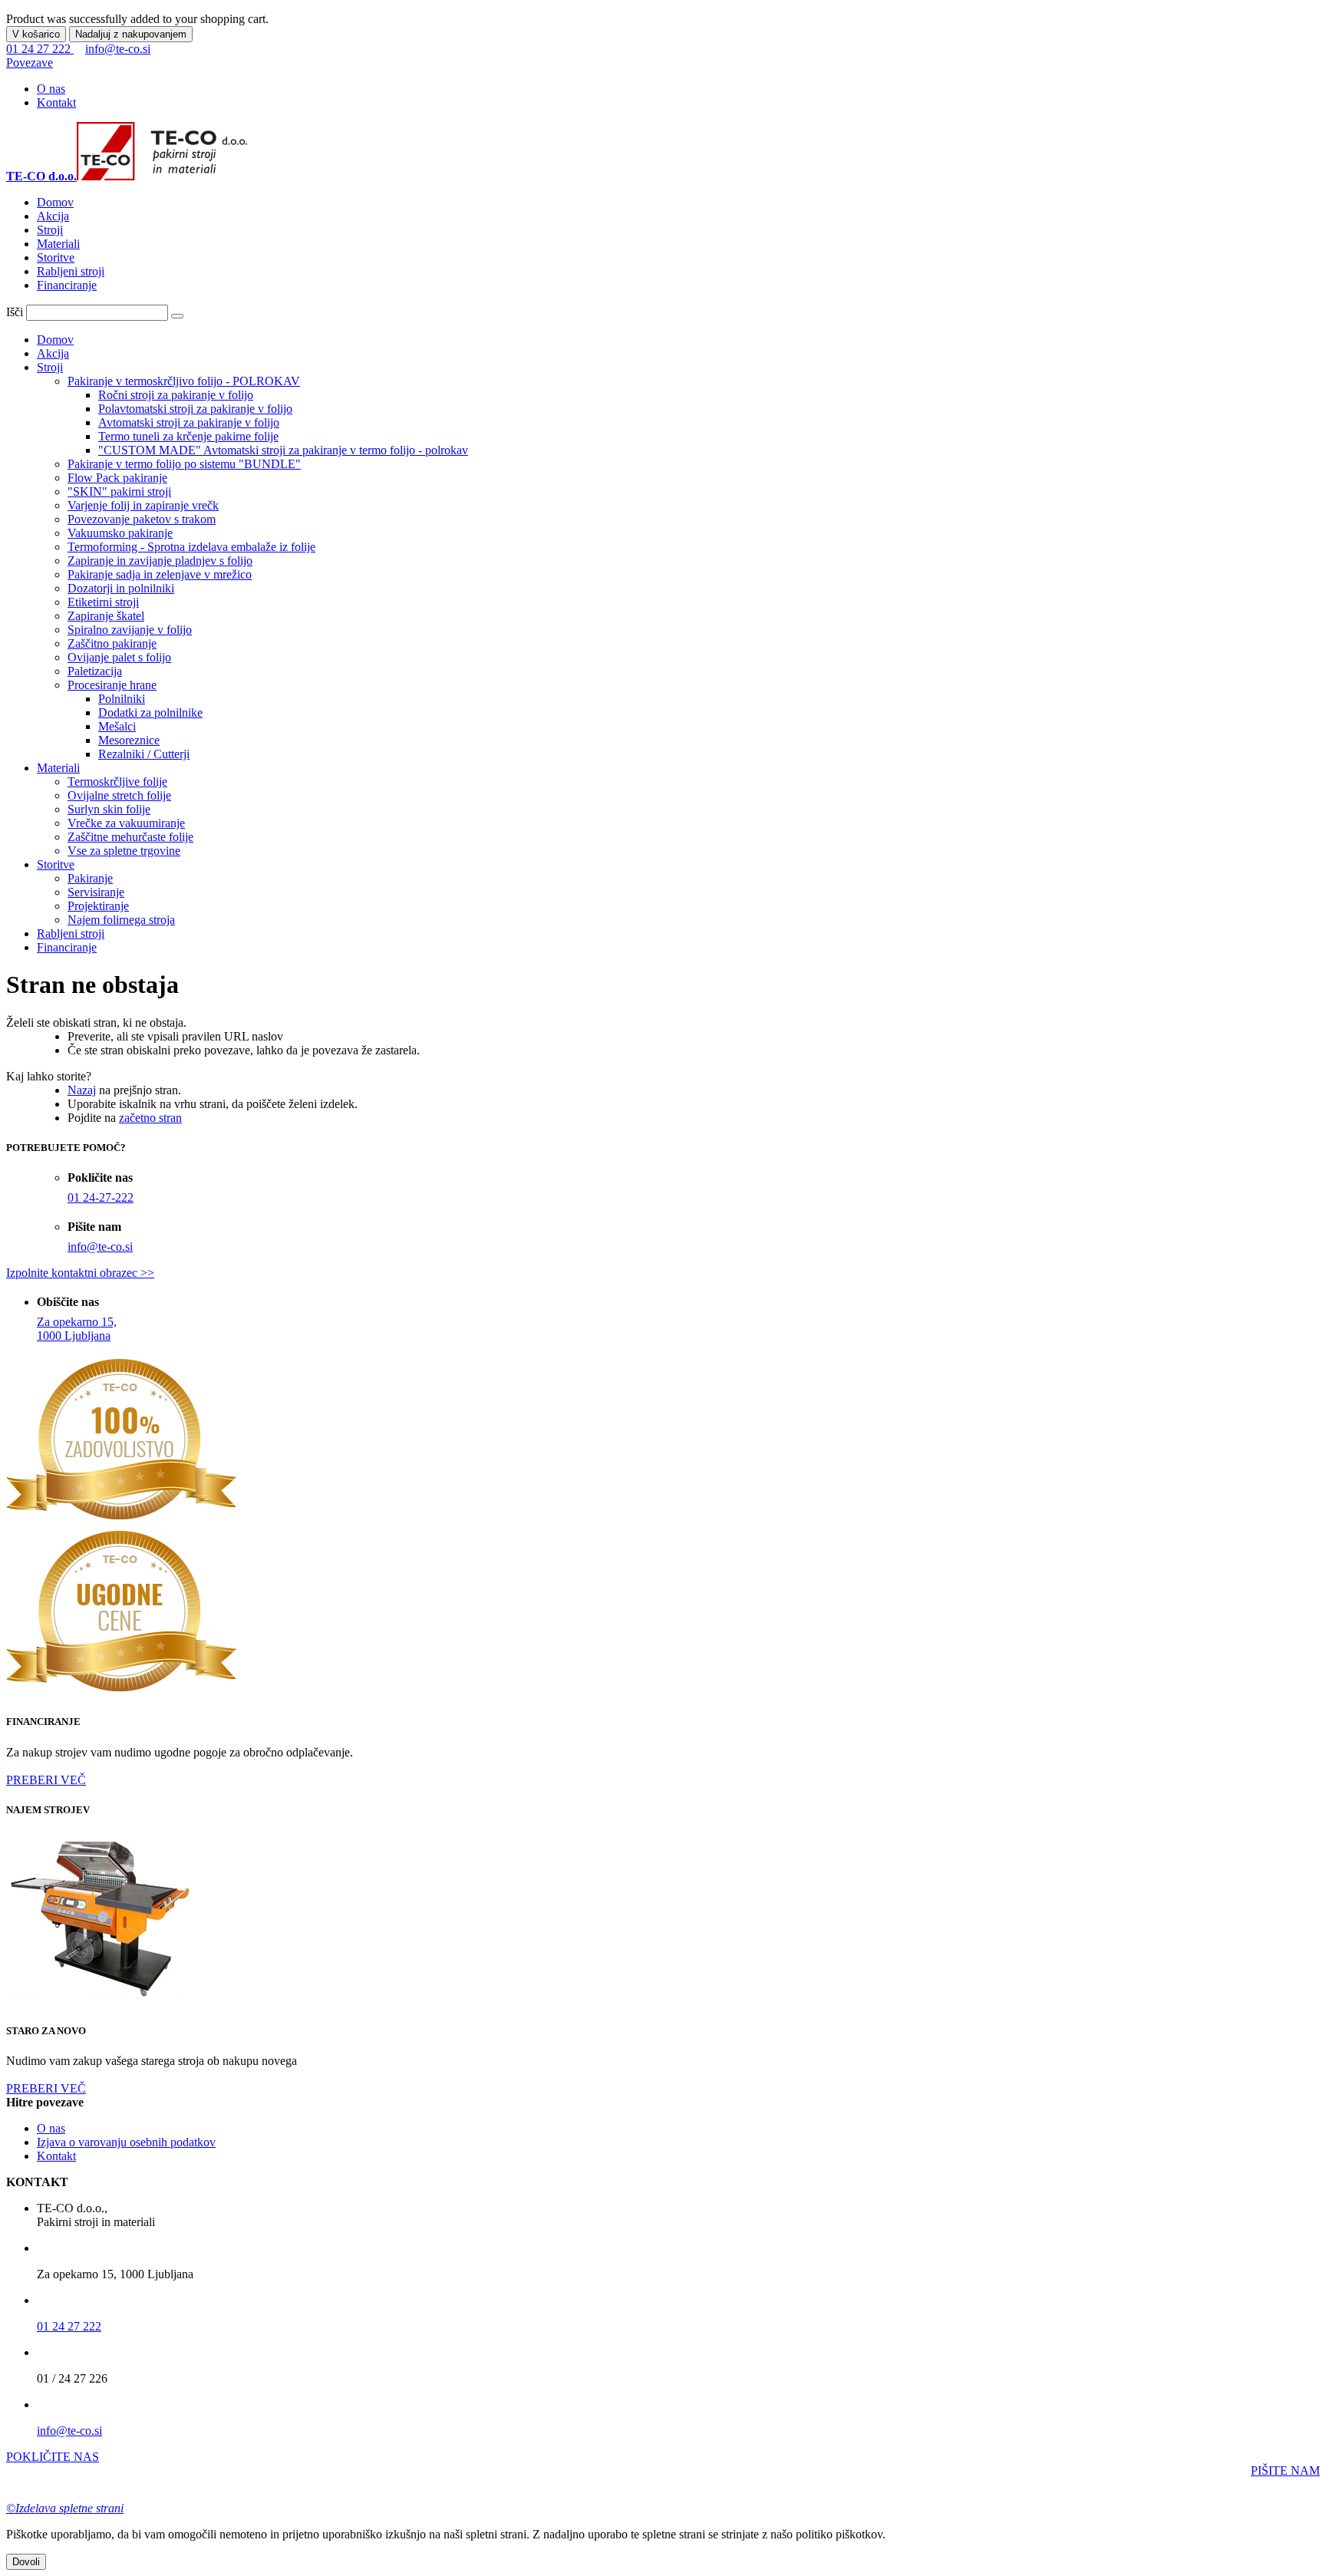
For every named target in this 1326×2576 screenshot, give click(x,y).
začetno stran (150, 1118)
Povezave (30, 63)
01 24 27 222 (40, 49)
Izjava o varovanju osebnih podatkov (126, 2142)
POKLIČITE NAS (53, 2457)
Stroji (50, 230)
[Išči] (177, 316)
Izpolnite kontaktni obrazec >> (80, 1273)
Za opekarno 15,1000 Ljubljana (77, 1329)
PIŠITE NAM (1285, 2470)
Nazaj (82, 1090)
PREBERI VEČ (46, 1780)
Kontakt (56, 102)
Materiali (58, 244)
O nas (51, 89)
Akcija (53, 216)
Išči (15, 312)
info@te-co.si (118, 49)
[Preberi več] (102, 2001)
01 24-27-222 (101, 1197)
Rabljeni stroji (71, 271)
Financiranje (67, 285)
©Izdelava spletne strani (65, 2508)
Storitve (56, 257)
